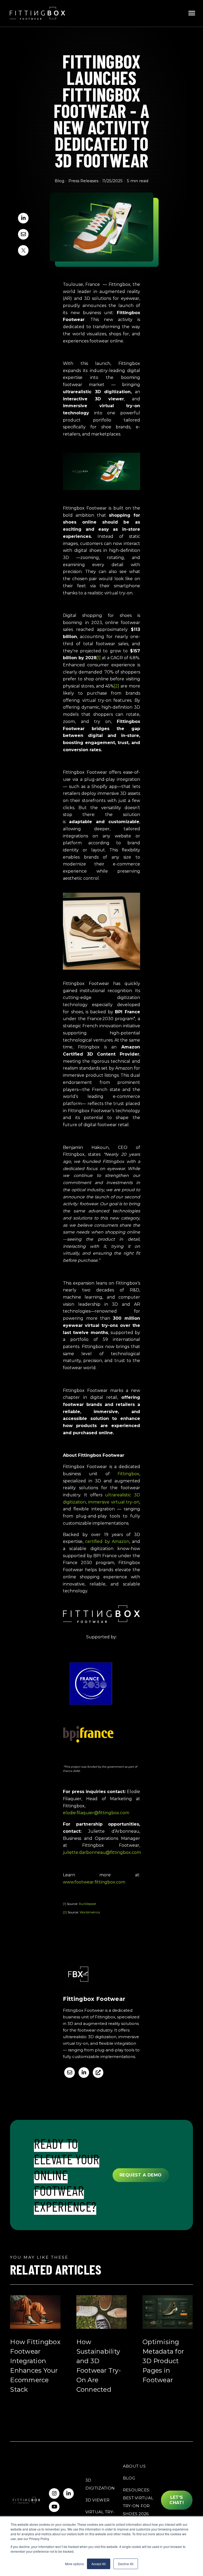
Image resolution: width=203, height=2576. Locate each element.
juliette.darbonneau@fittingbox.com (102, 1852)
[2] (65, 1912)
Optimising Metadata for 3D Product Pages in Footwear (163, 2361)
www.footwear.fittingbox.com (94, 1882)
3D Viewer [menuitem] (98, 2500)
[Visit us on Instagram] (54, 2494)
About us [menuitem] (134, 2466)
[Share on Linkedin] (23, 218)
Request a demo (141, 2175)
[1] (64, 1904)
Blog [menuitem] (129, 2478)
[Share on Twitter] (23, 250)
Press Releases (83, 181)
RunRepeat (87, 1904)
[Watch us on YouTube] (54, 2507)
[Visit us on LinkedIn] (68, 2494)
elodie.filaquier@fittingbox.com (96, 1813)
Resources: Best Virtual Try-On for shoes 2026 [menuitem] (138, 2502)
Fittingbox (128, 1474)
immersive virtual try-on (114, 1502)
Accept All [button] (99, 2564)
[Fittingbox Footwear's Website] (98, 2073)
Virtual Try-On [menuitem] (100, 2516)
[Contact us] (23, 234)
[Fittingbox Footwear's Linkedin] (84, 2073)
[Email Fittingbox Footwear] (70, 2073)
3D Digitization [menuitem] (100, 2484)
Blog (59, 181)
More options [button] (74, 2564)
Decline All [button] (126, 2564)
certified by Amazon (107, 1541)
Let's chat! (177, 2500)
